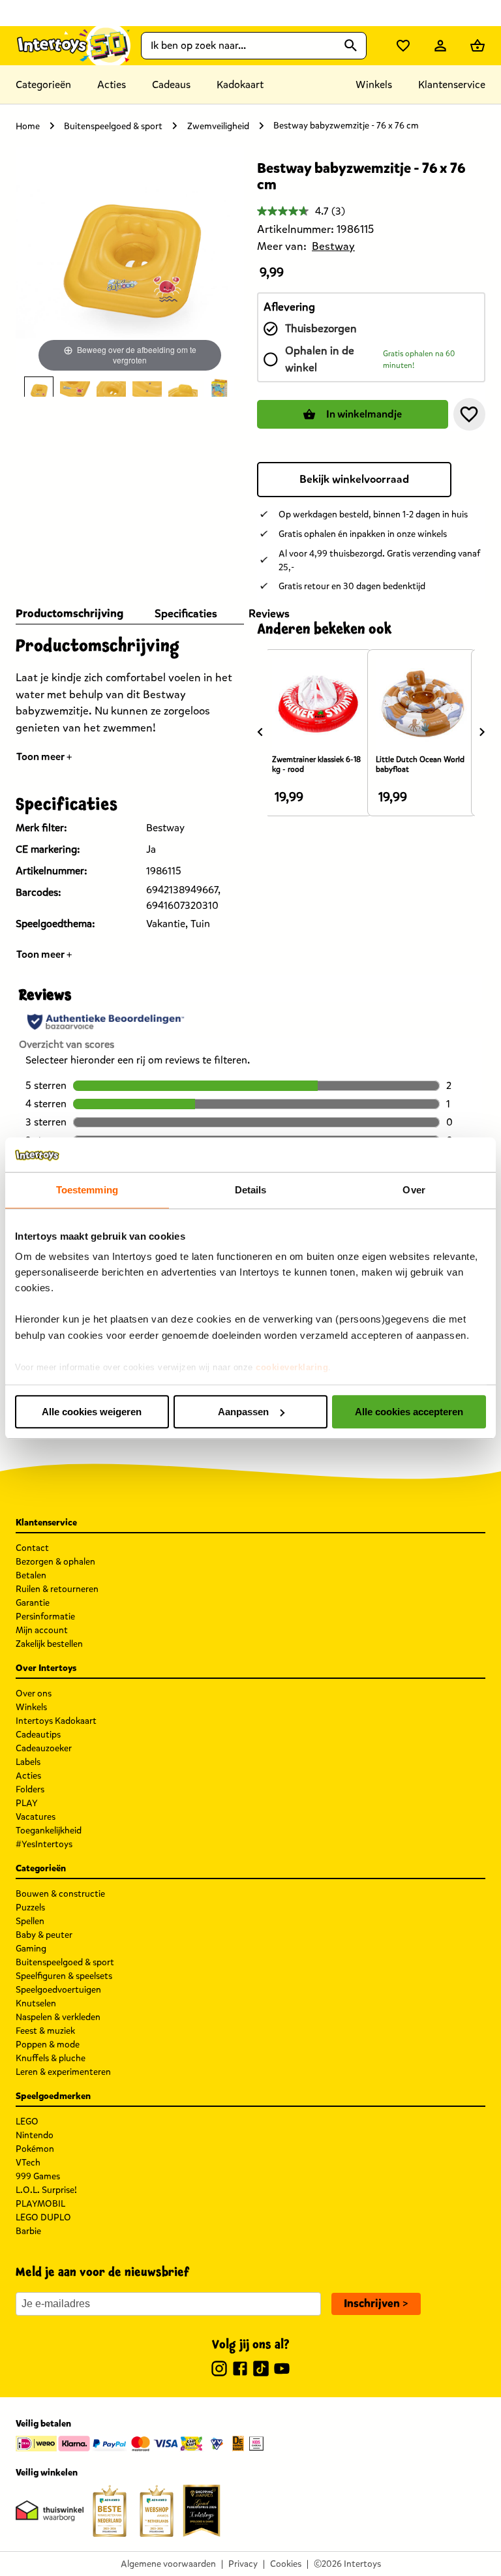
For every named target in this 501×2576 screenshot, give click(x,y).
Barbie (28, 2231)
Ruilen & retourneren (57, 1589)
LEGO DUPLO (43, 2217)
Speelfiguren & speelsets (64, 1976)
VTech (28, 2163)
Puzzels (30, 1908)
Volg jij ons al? (251, 2345)
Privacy (243, 2564)
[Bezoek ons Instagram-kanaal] (219, 2370)
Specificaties (186, 614)
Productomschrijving (69, 614)
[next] (482, 731)
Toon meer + (44, 757)
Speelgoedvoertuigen (58, 1990)
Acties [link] (112, 84)
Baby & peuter (44, 1935)
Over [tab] (414, 1190)
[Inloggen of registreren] (440, 46)
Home (28, 126)
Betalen (31, 1575)
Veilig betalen (43, 2424)
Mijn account (42, 1630)
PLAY (27, 1803)
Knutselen (36, 2003)
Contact (32, 1548)
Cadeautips (38, 1735)
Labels (28, 1762)
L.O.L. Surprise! (46, 2190)
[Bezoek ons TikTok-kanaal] (261, 2370)
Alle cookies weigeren (92, 1412)
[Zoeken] (351, 46)
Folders (30, 1789)
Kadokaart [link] (240, 84)
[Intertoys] (73, 45)
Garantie (33, 1603)
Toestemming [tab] (87, 1190)
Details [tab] (251, 1190)
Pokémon (35, 2149)
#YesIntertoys (44, 1844)
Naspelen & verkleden (58, 2017)
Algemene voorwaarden (168, 2564)
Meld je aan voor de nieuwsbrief (102, 2273)
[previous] (260, 731)
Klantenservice (452, 84)
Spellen (30, 1921)
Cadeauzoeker (44, 1748)
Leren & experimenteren (63, 2072)
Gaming (31, 1949)
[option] (39, 387)
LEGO (27, 2122)
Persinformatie (45, 1617)
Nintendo (35, 2135)
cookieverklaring (292, 1367)
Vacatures (36, 1817)
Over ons (34, 1694)
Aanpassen (243, 1412)
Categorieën (43, 84)
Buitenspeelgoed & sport (113, 126)
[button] (469, 414)
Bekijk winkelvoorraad (354, 479)
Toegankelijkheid (49, 1831)
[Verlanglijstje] (403, 46)
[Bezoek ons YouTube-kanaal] (282, 2370)
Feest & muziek (45, 2031)
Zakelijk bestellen (49, 1644)
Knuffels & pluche (51, 2058)
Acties (28, 1776)
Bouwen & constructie (60, 1894)
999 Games (38, 2176)
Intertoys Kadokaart (56, 1721)
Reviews (269, 614)
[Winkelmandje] (478, 46)
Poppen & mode (48, 2045)
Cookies (286, 2564)
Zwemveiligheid (218, 126)
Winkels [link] (374, 84)
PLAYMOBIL (40, 2204)
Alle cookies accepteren (409, 1412)
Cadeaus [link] (171, 84)
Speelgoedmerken (53, 2096)
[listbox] (130, 387)
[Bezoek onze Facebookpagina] (240, 2370)
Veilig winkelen (47, 2473)
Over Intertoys (46, 1668)
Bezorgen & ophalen (55, 1562)
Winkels (31, 1707)
